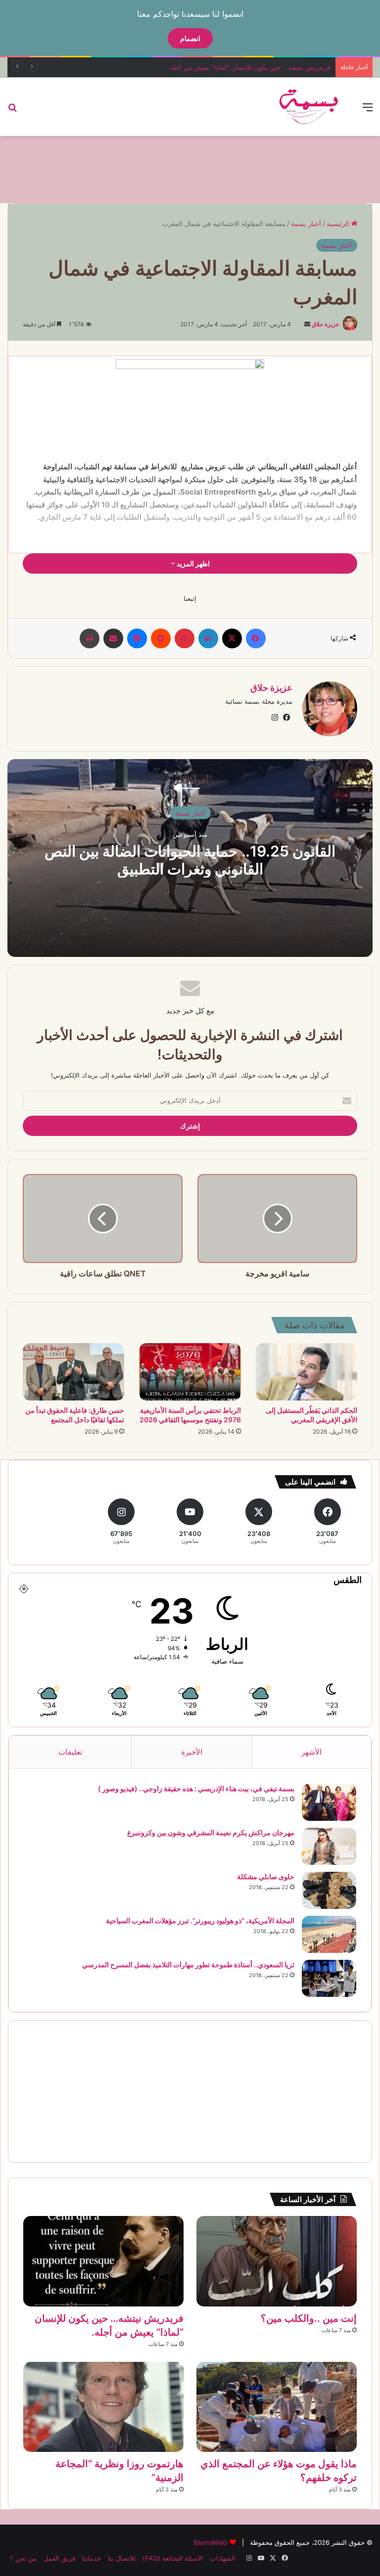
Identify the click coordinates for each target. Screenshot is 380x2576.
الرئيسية (339, 224)
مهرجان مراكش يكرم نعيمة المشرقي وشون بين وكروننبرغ (211, 1832)
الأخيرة (192, 1752)
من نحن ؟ (23, 2558)
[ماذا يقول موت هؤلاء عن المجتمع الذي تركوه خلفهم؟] (277, 2407)
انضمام (190, 38)
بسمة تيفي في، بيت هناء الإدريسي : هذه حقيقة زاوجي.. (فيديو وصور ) (196, 1788)
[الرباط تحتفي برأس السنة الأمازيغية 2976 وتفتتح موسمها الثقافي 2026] (190, 1372)
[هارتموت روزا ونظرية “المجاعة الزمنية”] (103, 2407)
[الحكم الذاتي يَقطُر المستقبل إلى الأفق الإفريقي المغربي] (307, 1372)
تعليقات (70, 1752)
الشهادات (223, 2558)
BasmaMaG (211, 2542)
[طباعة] (90, 638)
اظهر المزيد (192, 564)
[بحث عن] (12, 111)
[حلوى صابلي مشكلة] (329, 1890)
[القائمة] (368, 111)
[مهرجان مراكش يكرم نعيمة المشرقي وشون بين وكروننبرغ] (329, 1846)
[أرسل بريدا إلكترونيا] (307, 324)
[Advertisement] (190, 168)
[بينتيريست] (185, 638)
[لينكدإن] (208, 638)
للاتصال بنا (122, 2558)
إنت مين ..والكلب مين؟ (309, 2318)
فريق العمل (59, 2558)
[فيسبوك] (256, 638)
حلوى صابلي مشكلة (266, 1876)
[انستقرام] (275, 718)
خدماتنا (92, 2558)
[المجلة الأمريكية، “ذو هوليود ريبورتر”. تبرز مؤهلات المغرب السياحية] (329, 1934)
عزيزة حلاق (326, 324)
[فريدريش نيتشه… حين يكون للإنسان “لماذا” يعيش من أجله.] (103, 2261)
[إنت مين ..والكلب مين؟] (277, 2261)
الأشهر (311, 1752)
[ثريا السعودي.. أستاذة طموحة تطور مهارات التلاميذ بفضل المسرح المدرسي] (329, 1978)
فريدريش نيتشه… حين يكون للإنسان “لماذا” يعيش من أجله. (249, 67)
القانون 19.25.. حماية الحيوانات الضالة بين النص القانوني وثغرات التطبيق (190, 859)
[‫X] (232, 638)
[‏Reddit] (161, 638)
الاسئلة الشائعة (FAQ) (173, 2558)
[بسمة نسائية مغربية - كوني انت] (309, 107)
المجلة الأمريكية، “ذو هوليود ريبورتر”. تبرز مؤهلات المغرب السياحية (200, 1921)
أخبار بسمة (306, 224)
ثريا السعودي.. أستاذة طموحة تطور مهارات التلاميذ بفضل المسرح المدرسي (188, 1965)
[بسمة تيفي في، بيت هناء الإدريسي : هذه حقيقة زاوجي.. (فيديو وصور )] (329, 1802)
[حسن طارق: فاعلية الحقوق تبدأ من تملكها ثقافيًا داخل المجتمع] (73, 1372)
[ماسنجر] (137, 638)
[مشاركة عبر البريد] (113, 638)
